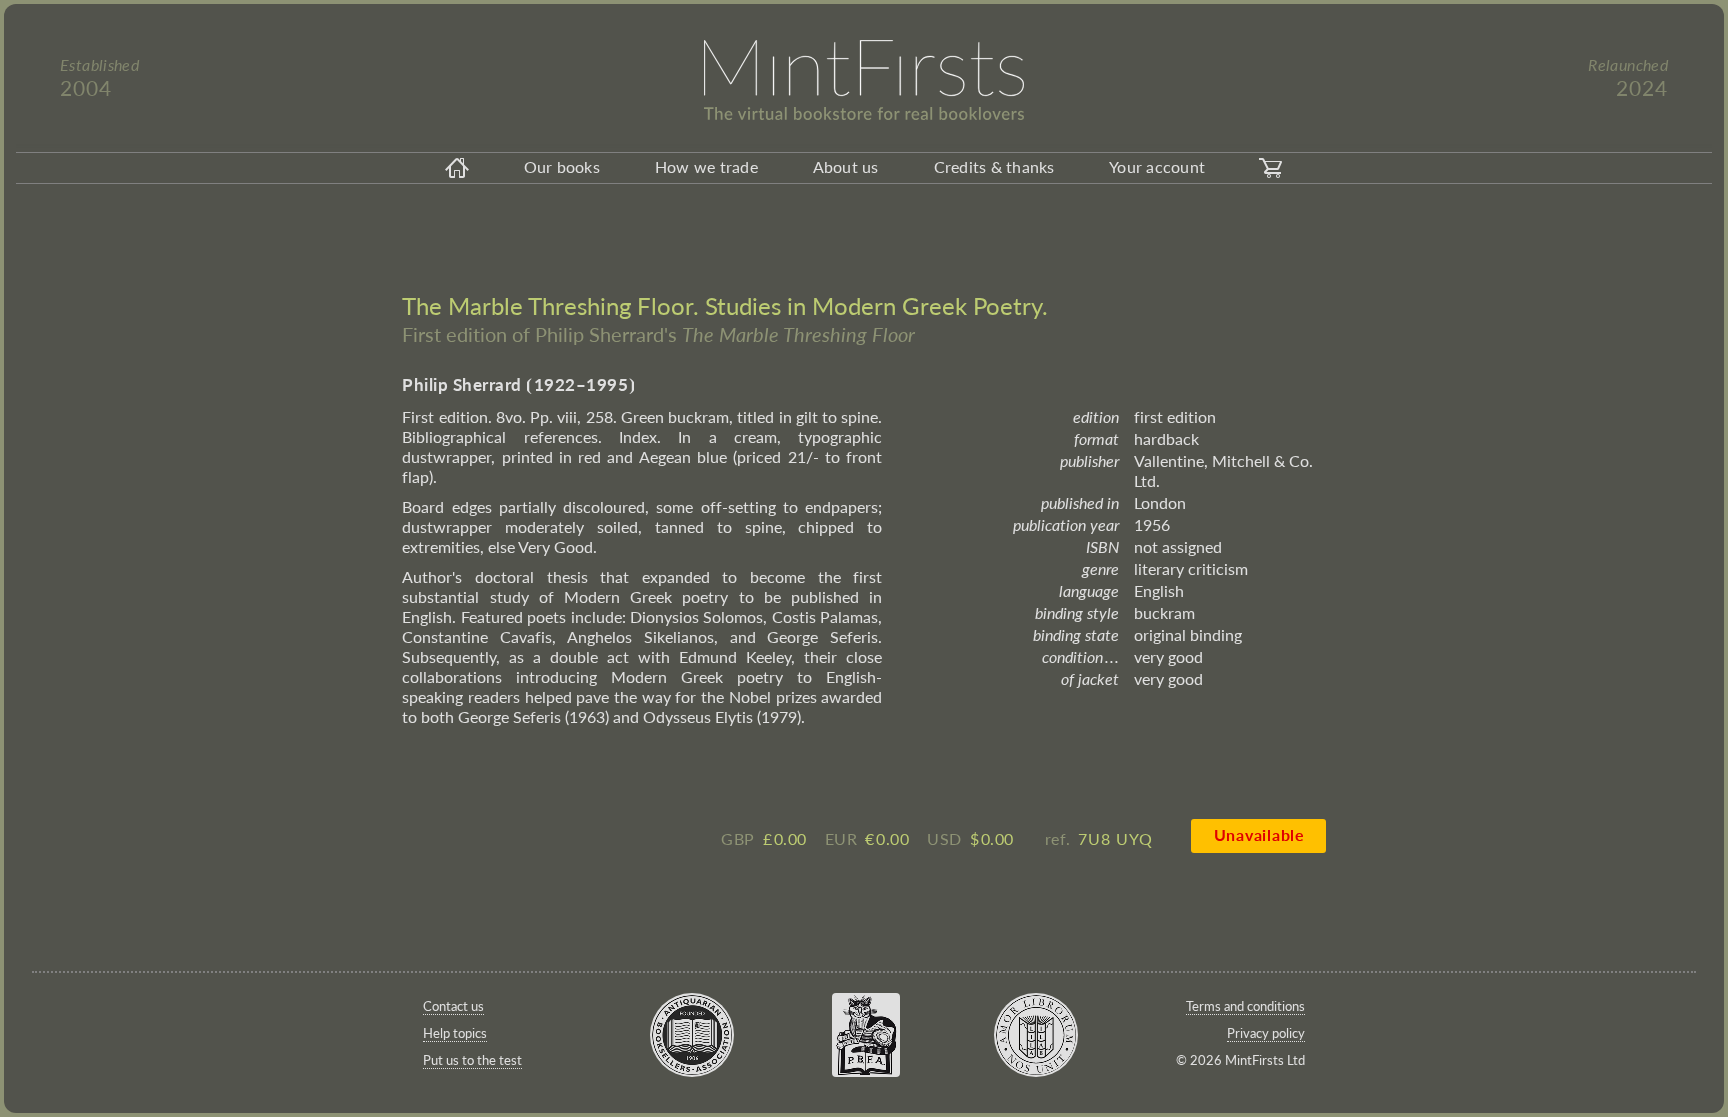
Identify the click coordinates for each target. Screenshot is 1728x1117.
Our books (562, 166)
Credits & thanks (994, 166)
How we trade (706, 166)
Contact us (453, 1006)
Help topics (455, 1033)
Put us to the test (472, 1060)
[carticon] (1271, 168)
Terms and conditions (1245, 1006)
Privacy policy (1266, 1033)
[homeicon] (457, 168)
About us (846, 166)
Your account (1157, 166)
